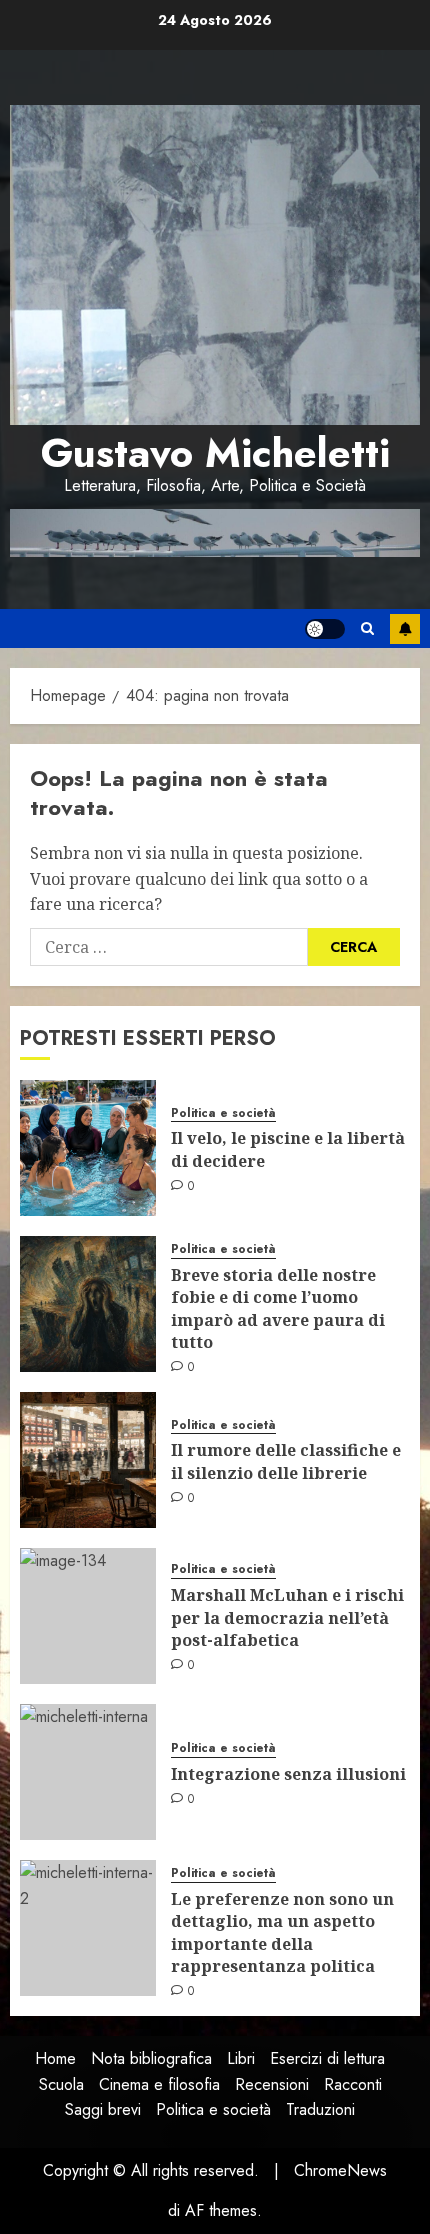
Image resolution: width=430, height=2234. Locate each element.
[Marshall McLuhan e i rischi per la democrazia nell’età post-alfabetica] (88, 1616)
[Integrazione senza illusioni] (88, 1772)
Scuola (61, 2084)
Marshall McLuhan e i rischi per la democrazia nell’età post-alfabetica (287, 1617)
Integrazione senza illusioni (288, 1774)
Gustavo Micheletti (215, 453)
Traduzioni (320, 2109)
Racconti (353, 2084)
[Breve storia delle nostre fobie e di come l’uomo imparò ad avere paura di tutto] (88, 1304)
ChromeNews (340, 2170)
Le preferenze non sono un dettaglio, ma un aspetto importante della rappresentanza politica (282, 1932)
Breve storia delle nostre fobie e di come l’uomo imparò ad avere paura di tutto (278, 1308)
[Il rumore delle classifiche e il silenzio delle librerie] (88, 1460)
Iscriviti (405, 629)
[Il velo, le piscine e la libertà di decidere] (88, 1148)
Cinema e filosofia (159, 2084)
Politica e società (223, 1113)
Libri (241, 2058)
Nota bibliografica (151, 2058)
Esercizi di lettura (327, 2058)
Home (55, 2058)
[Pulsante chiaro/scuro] (325, 629)
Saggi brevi (103, 2109)
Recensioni (272, 2084)
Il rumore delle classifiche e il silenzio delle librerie (286, 1461)
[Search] (367, 628)
